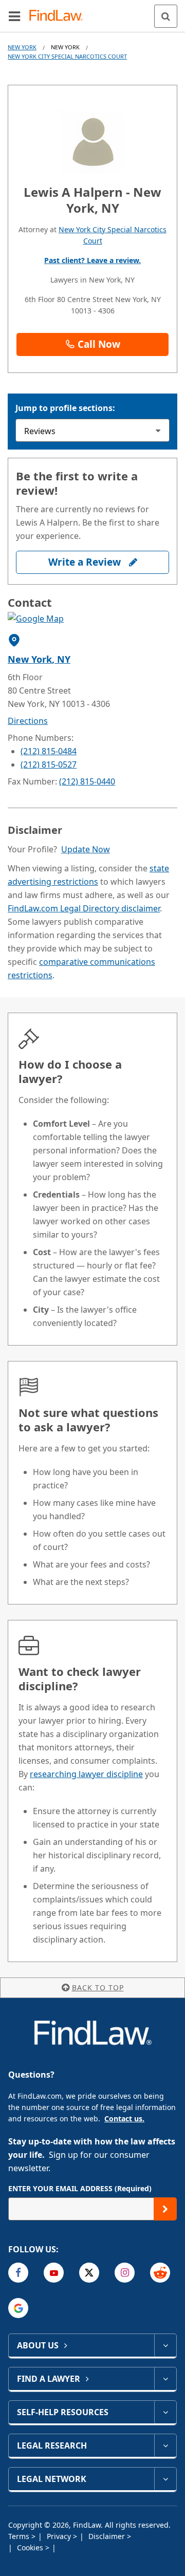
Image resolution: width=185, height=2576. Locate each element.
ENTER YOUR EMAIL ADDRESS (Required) (80, 2188)
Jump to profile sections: (65, 408)
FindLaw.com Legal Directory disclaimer (84, 908)
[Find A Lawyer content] (165, 2379)
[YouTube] (54, 2273)
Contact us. (124, 2118)
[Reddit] (160, 2273)
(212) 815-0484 (49, 751)
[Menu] (14, 16)
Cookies (31, 2547)
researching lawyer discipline (86, 1774)
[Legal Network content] (165, 2479)
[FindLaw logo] (59, 16)
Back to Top (98, 1987)
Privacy (60, 2536)
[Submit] (165, 2209)
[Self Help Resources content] (165, 2412)
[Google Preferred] (18, 2308)
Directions (28, 721)
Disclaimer (108, 2536)
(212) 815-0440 (87, 781)
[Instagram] (125, 2273)
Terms (20, 2536)
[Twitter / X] (89, 2273)
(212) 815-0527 (49, 764)
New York (22, 47)
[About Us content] (165, 2345)
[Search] (166, 16)
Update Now (86, 849)
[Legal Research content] (165, 2446)
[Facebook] (18, 2273)
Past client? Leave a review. (92, 260)
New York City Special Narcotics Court (67, 56)
